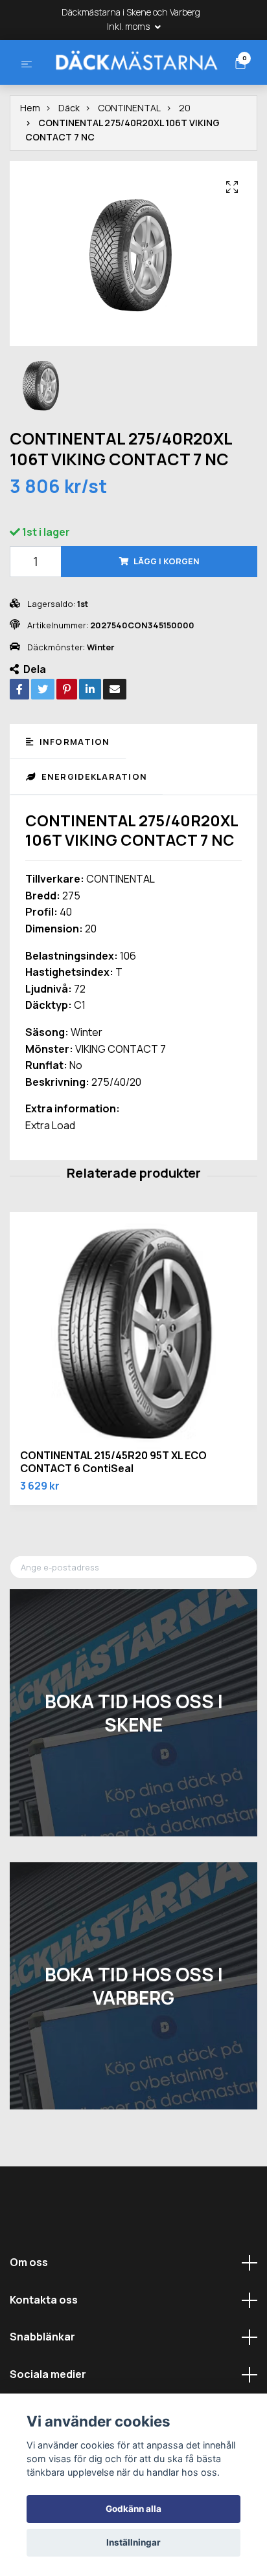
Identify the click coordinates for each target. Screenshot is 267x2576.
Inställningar (133, 2542)
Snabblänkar (42, 2385)
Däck (69, 157)
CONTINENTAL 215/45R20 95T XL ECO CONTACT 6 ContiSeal (113, 1511)
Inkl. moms (129, 26)
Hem (30, 157)
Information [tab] (73, 790)
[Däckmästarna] (132, 84)
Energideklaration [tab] (93, 825)
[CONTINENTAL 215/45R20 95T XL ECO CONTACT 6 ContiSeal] (133, 1384)
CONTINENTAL (129, 157)
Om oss (29, 2311)
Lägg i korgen (167, 610)
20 (185, 157)
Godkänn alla (133, 2509)
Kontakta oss (44, 2348)
